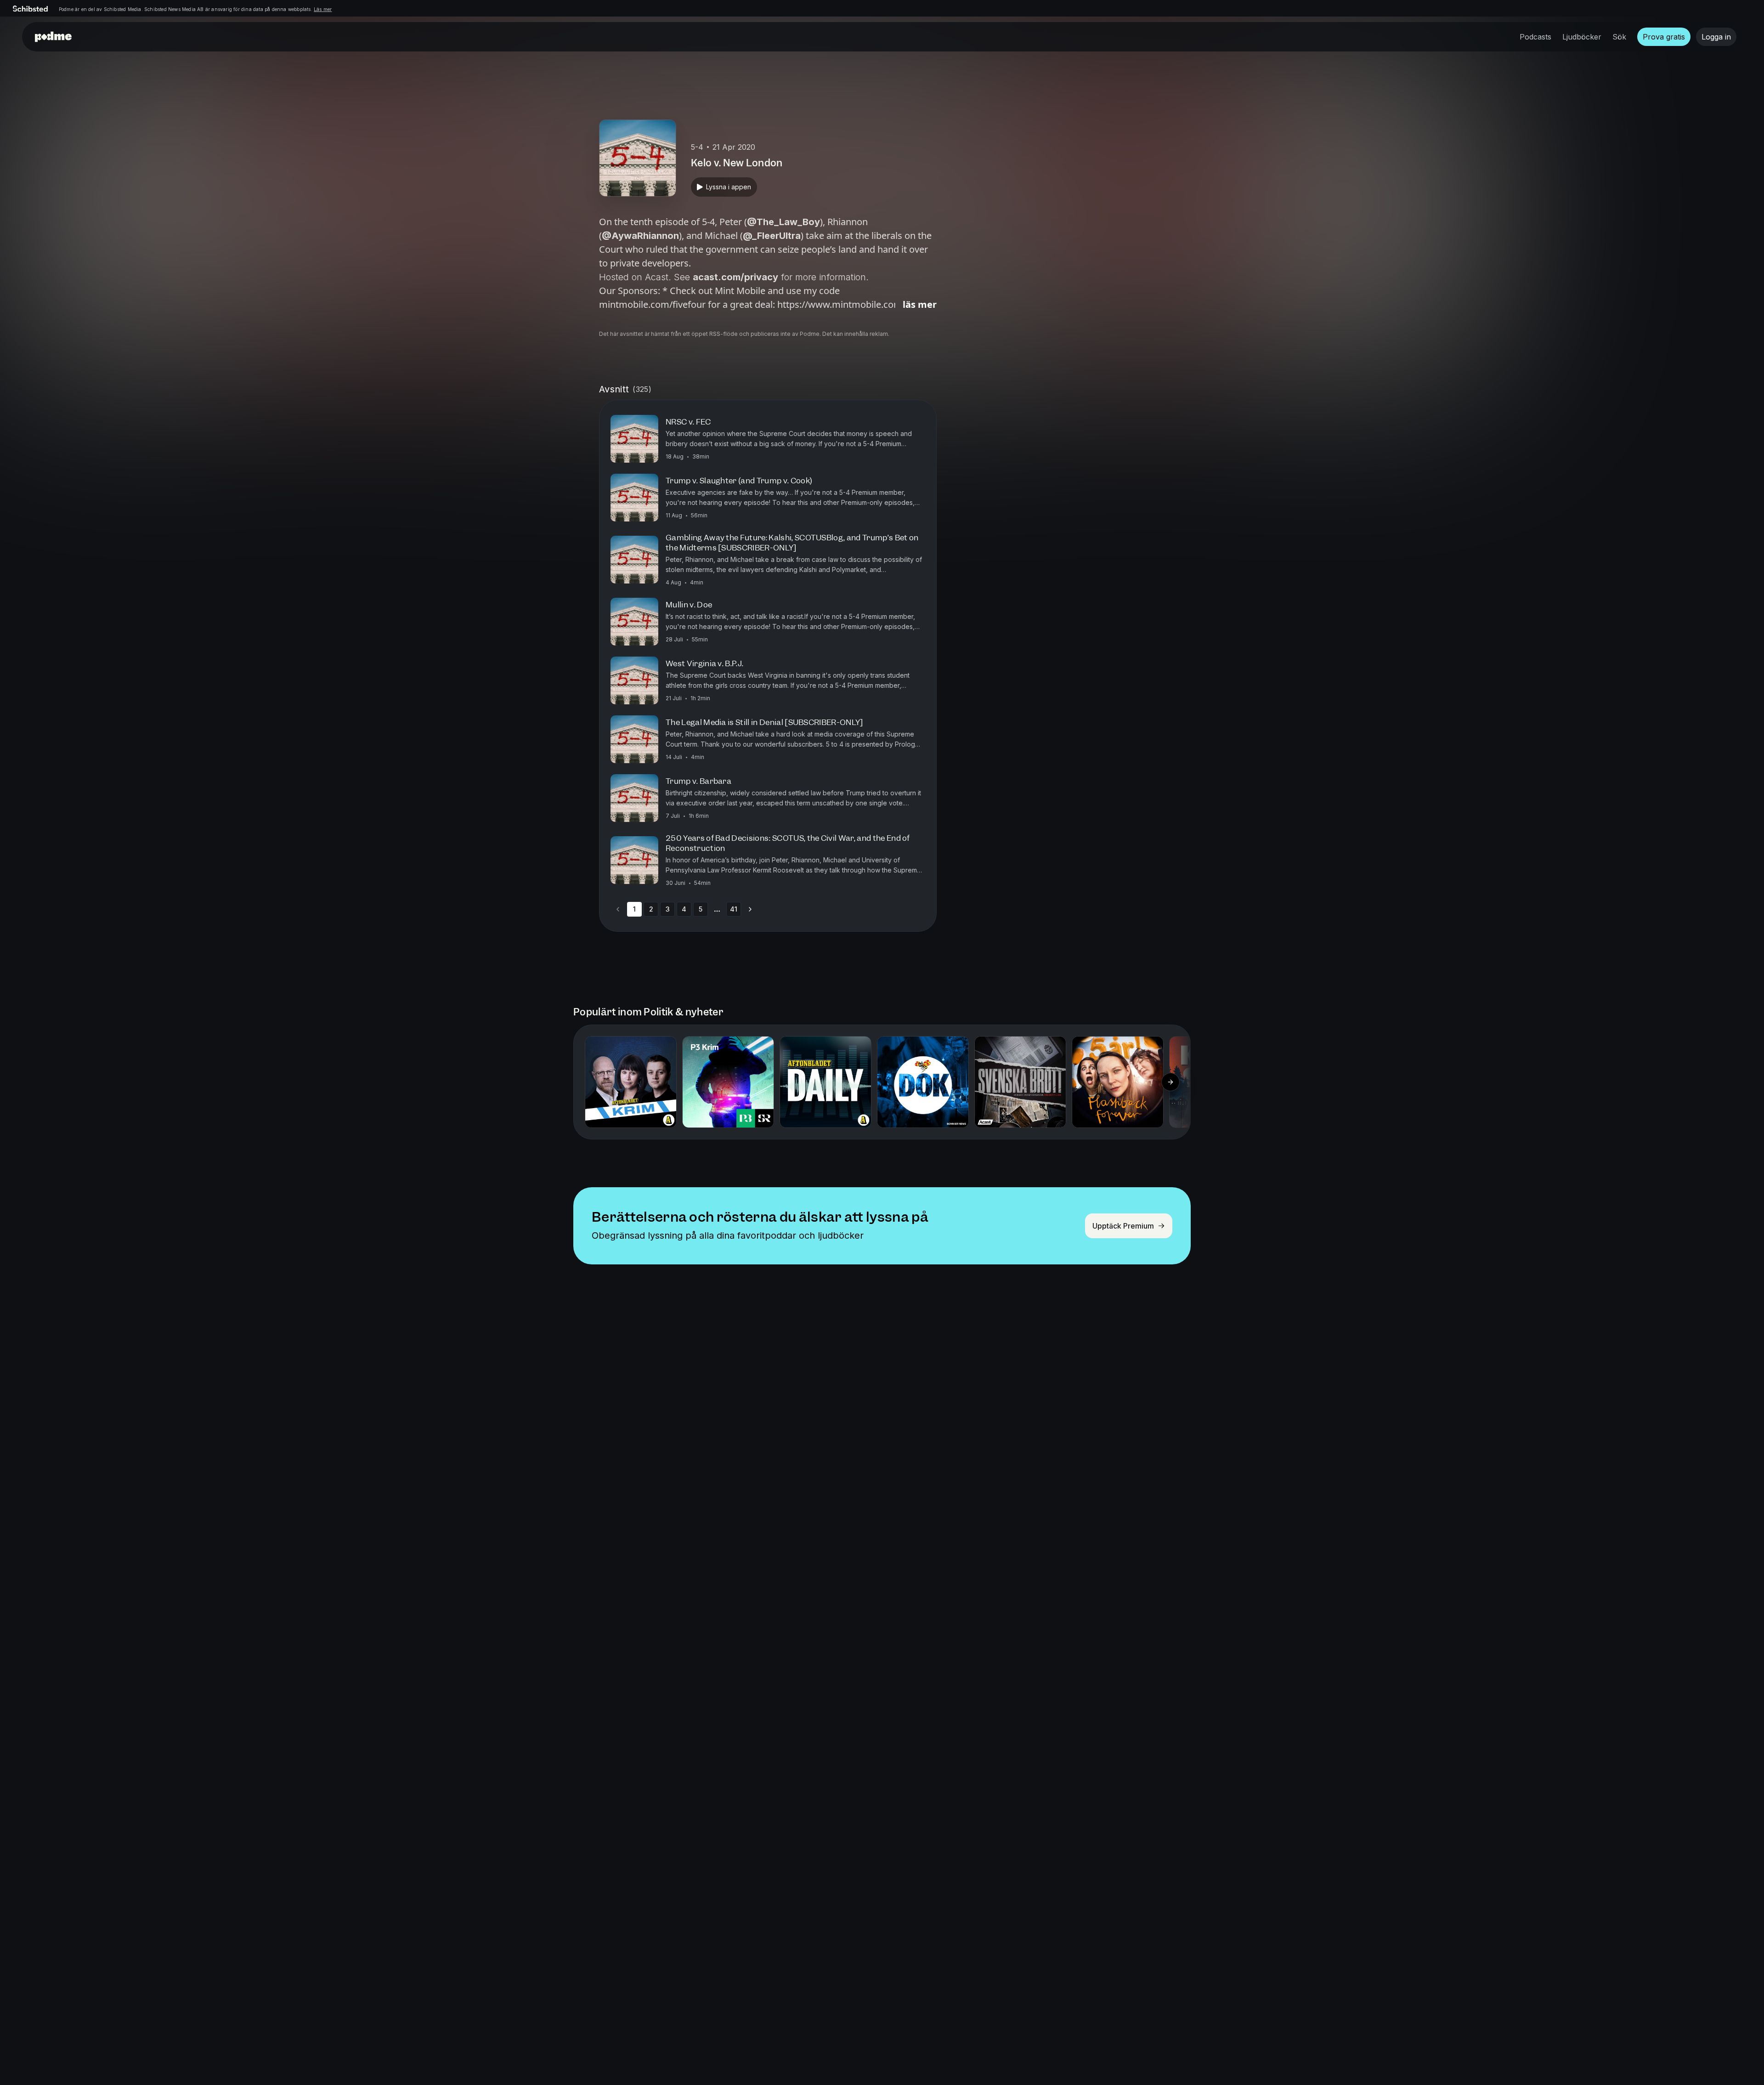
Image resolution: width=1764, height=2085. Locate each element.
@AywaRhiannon (640, 236)
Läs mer (323, 9)
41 (734, 909)
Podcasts (1535, 37)
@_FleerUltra (772, 236)
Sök (1619, 37)
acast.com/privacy (735, 277)
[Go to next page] (750, 909)
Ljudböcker (1582, 37)
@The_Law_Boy (783, 222)
